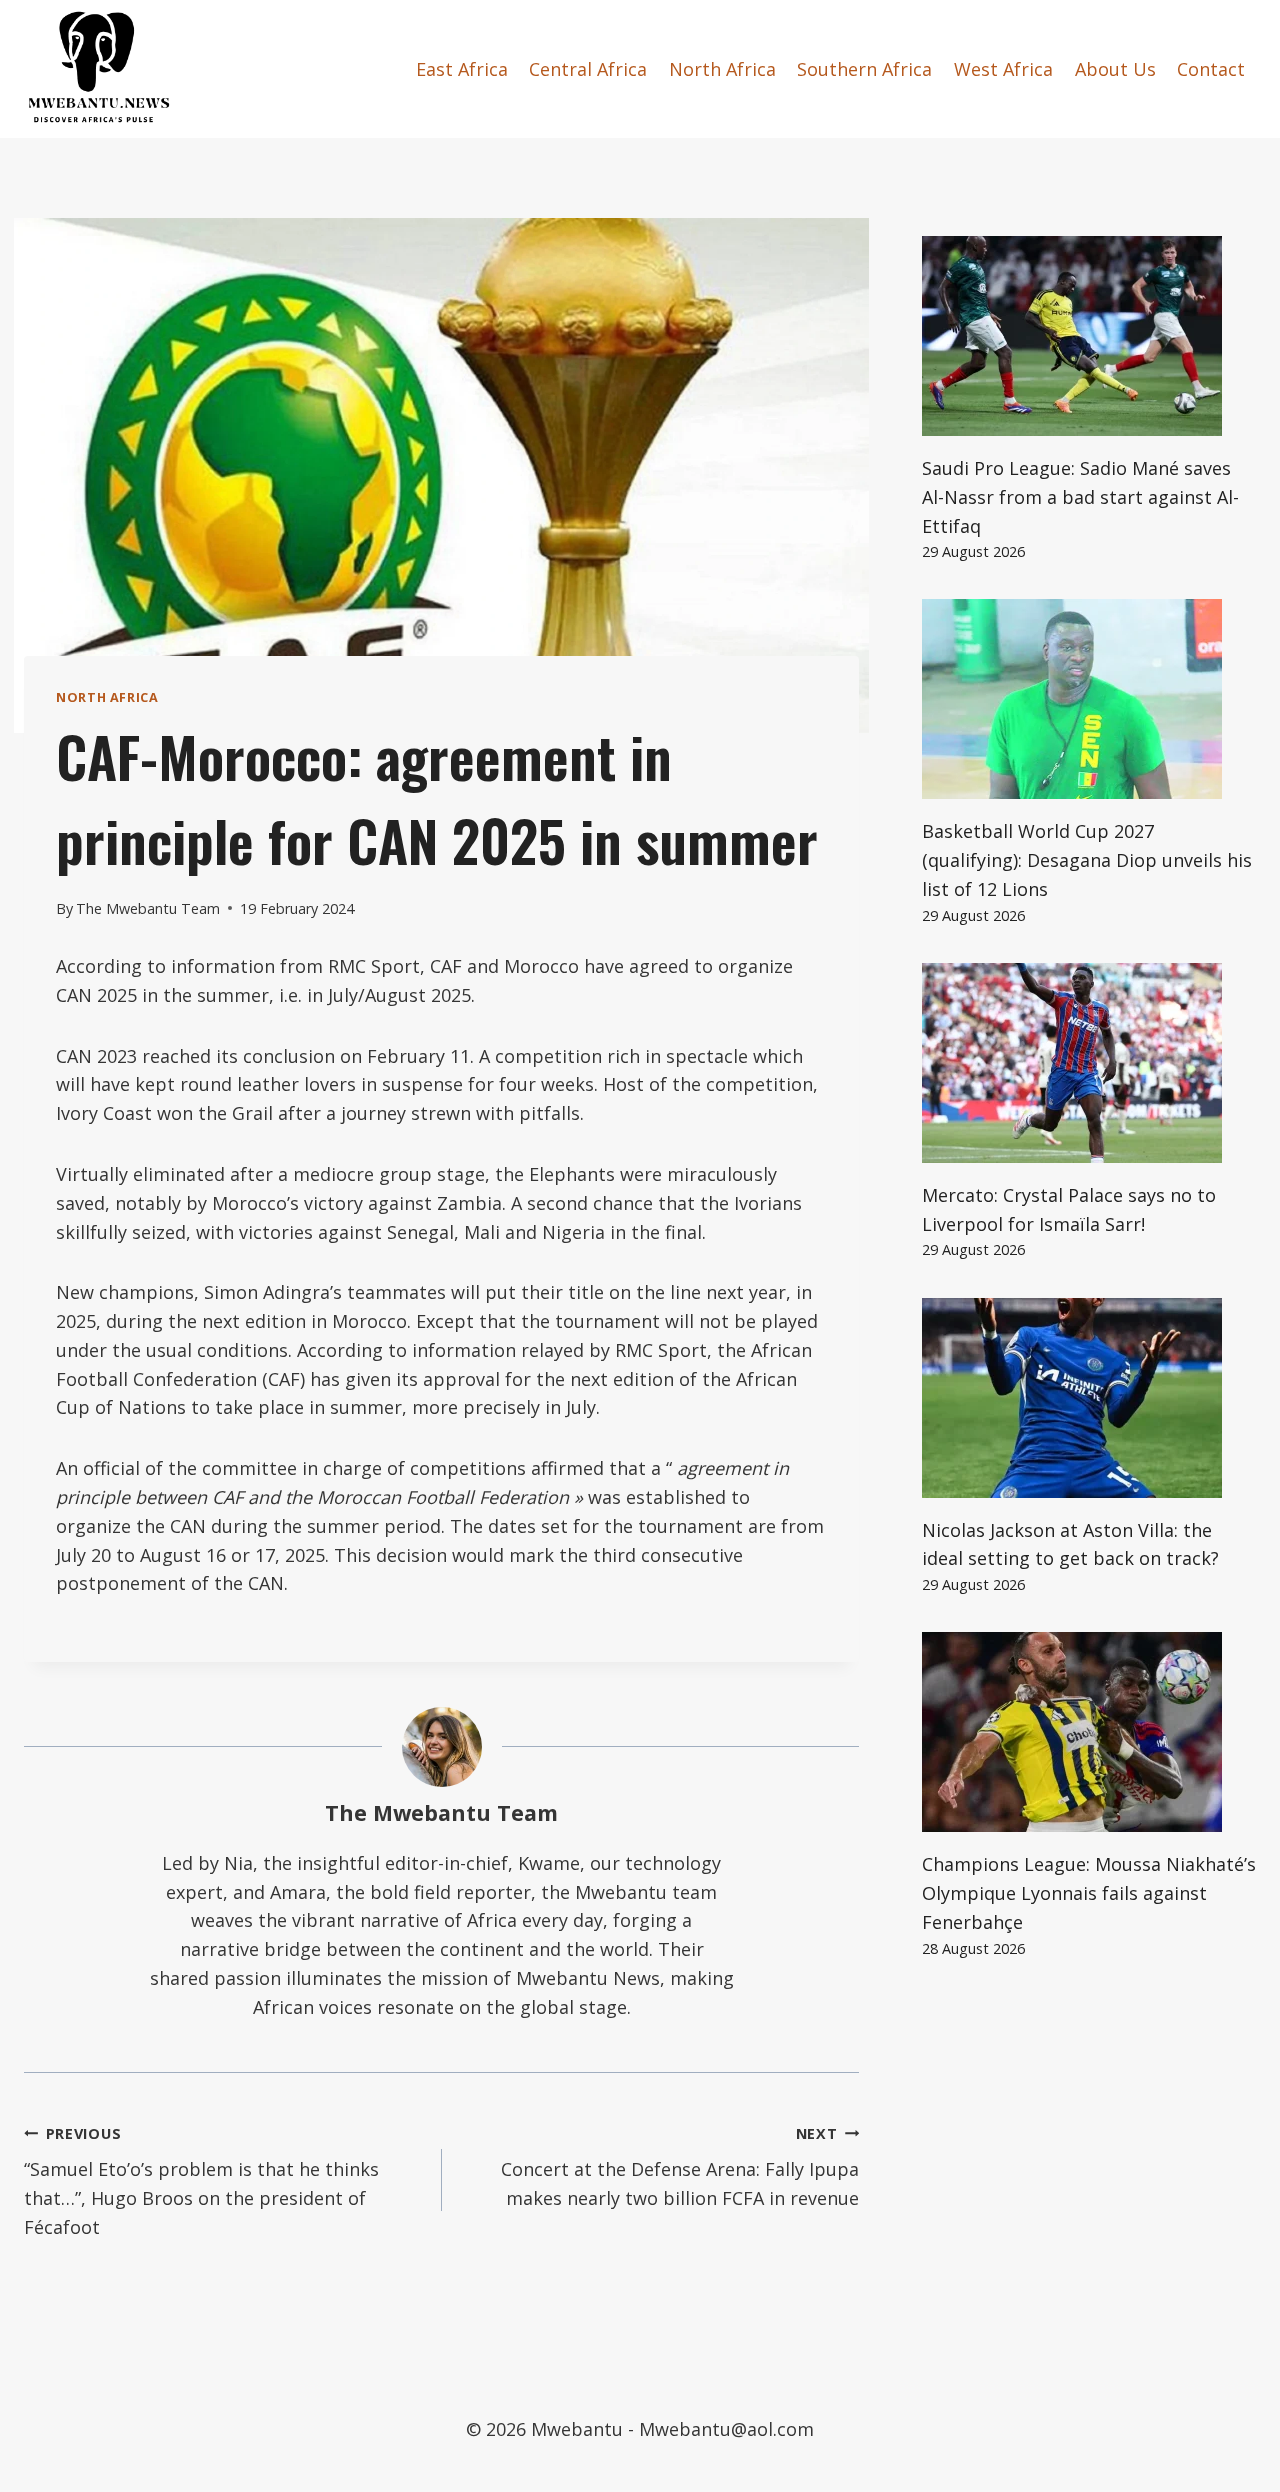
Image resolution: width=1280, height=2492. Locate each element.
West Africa (1003, 69)
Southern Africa (864, 69)
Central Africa (588, 69)
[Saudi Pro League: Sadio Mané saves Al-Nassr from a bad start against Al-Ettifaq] (1089, 336)
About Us (1115, 69)
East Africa (462, 69)
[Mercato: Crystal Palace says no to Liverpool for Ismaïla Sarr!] (1089, 1063)
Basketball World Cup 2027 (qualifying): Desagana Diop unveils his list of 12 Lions (1087, 860)
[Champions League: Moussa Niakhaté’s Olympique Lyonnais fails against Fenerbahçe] (1089, 1732)
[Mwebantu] (99, 69)
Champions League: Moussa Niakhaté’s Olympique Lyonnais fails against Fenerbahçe (1089, 1893)
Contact (1211, 69)
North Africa (722, 69)
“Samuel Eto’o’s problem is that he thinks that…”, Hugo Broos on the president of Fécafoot (201, 2181)
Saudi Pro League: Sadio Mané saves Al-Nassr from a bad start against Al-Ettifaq (1080, 497)
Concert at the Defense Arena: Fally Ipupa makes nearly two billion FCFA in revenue (680, 2167)
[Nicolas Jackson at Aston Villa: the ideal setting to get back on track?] (1089, 1398)
